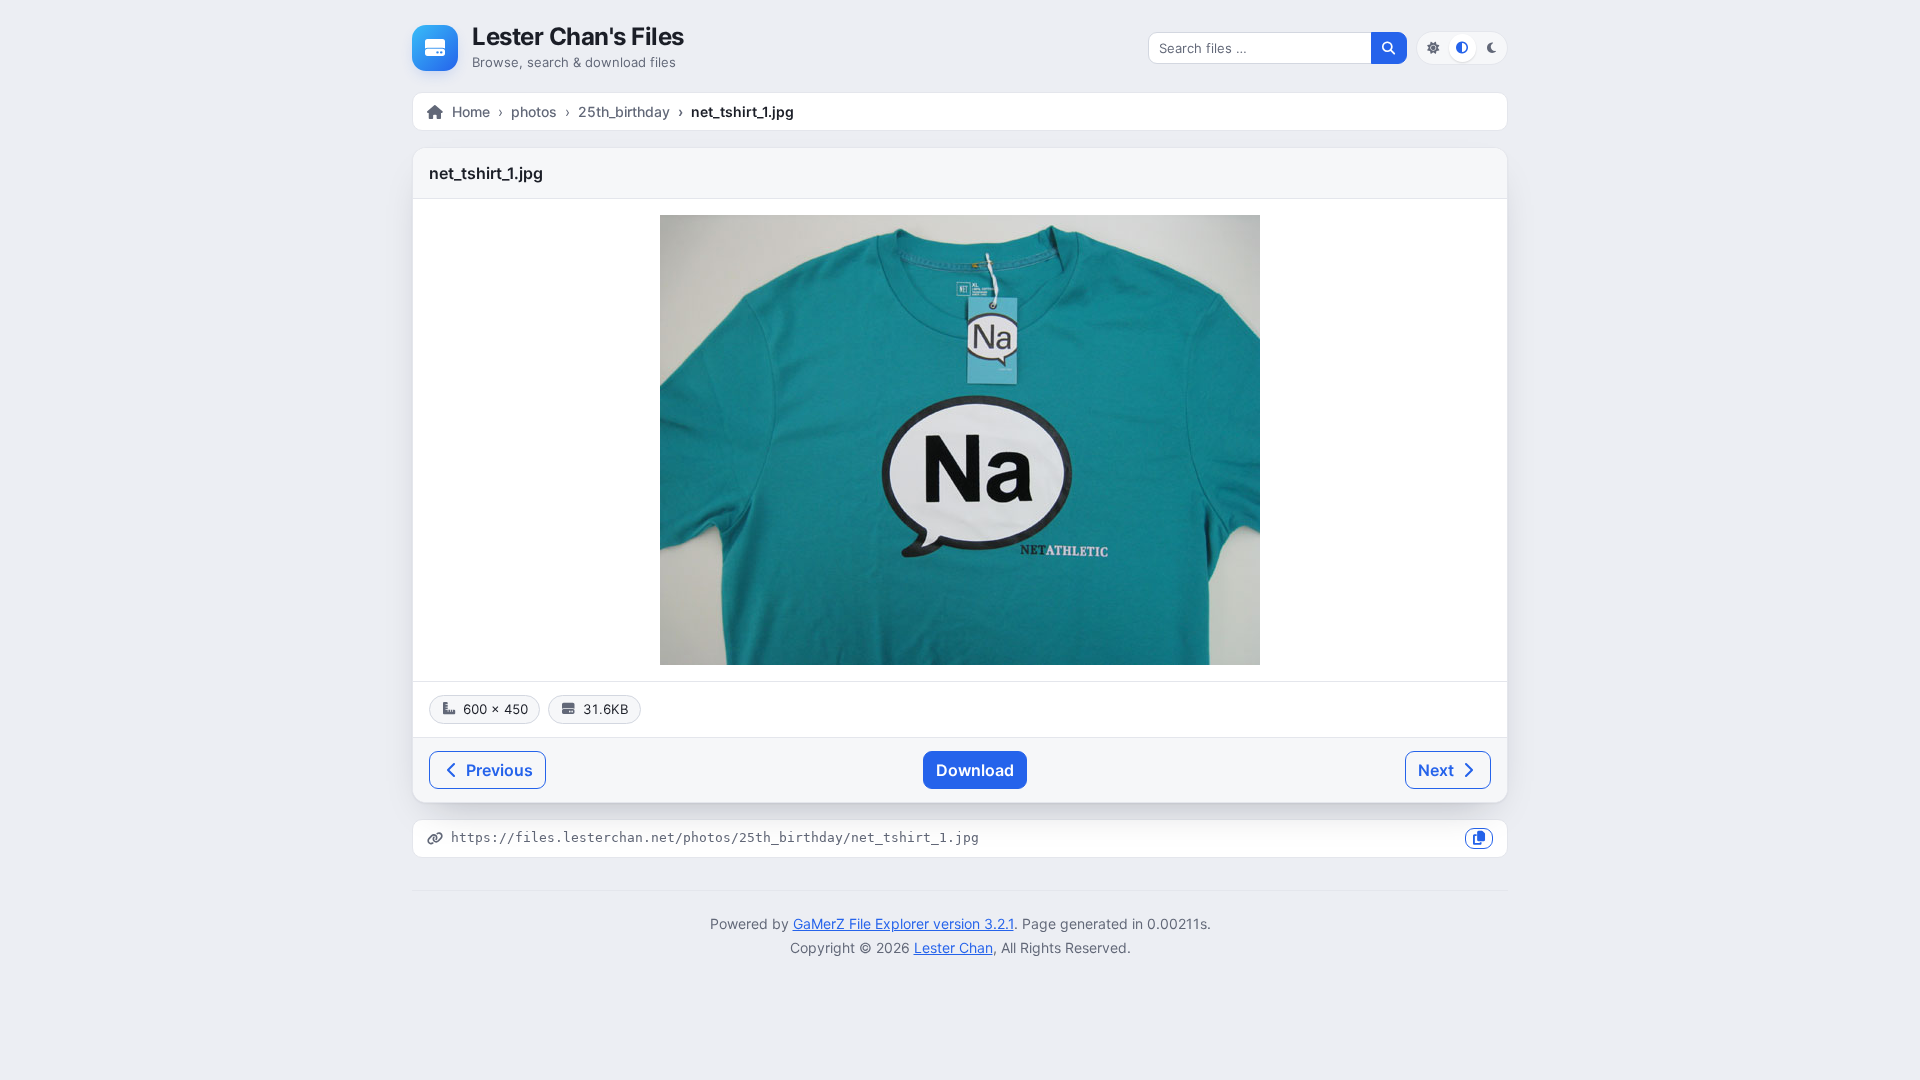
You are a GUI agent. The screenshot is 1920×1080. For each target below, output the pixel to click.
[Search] (1389, 48)
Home (471, 111)
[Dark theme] (1491, 47)
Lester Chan (953, 947)
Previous (497, 770)
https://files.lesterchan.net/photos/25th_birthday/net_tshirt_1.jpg (715, 837)
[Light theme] (1432, 47)
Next (1438, 770)
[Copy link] (1479, 838)
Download (975, 770)
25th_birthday (624, 111)
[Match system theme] (1462, 47)
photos (534, 111)
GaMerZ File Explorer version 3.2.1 (903, 923)
